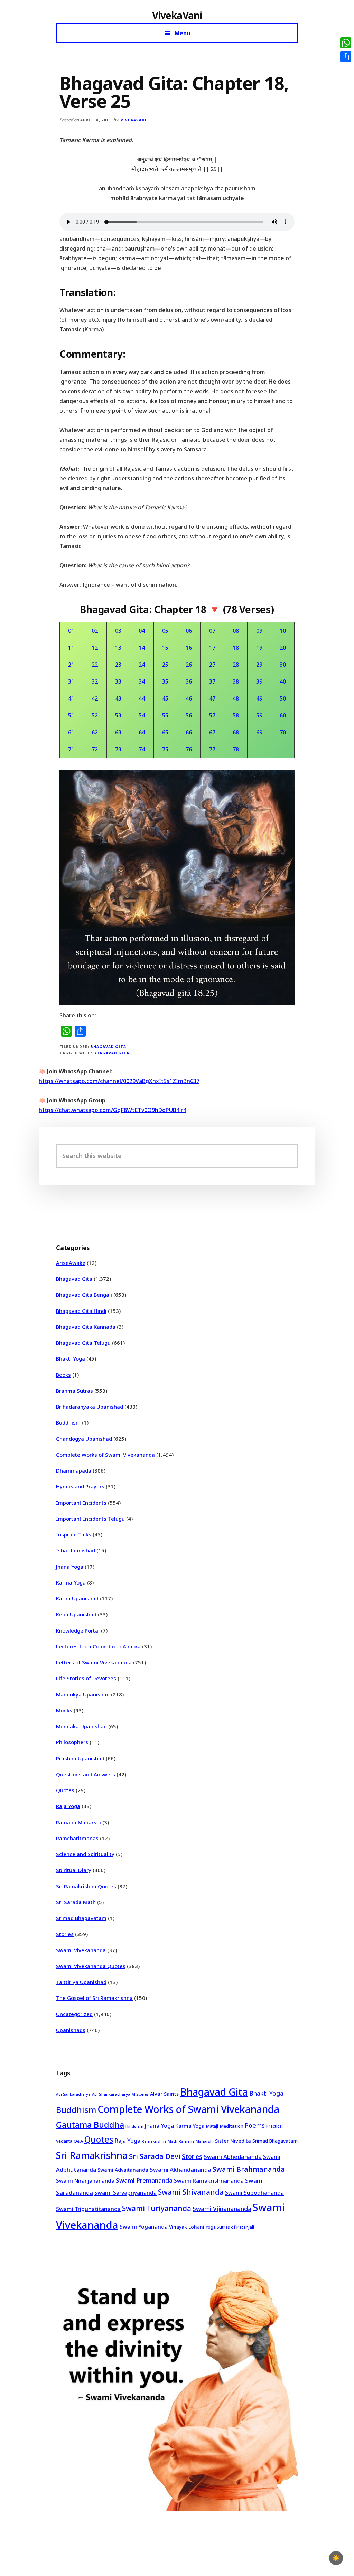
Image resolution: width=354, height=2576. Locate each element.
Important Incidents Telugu (90, 1519)
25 (165, 665)
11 (71, 648)
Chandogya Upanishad (84, 1439)
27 (212, 665)
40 (283, 681)
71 (71, 749)
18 (236, 648)
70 (283, 732)
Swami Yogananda (144, 2227)
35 (165, 681)
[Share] (346, 57)
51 (71, 715)
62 (95, 732)
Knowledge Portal (78, 1630)
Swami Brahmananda (249, 2169)
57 (212, 715)
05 (165, 631)
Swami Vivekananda (81, 1950)
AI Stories (140, 2094)
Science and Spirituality (85, 1854)
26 (189, 665)
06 (189, 631)
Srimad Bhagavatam (81, 1918)
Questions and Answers (86, 1774)
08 (236, 631)
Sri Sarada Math (76, 1902)
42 (95, 698)
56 (189, 715)
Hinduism (134, 2126)
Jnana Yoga (70, 1567)
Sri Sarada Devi (155, 2156)
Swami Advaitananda (123, 2170)
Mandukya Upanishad (83, 1694)
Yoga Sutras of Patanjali (230, 2227)
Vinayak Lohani (187, 2227)
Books (63, 1375)
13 (118, 648)
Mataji (212, 2126)
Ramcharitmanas (77, 1838)
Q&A (78, 2141)
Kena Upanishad (76, 1614)
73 (118, 749)
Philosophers (72, 1742)
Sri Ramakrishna (92, 2155)
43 (118, 698)
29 (259, 665)
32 (95, 681)
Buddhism (68, 1422)
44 (142, 698)
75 (165, 749)
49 (259, 698)
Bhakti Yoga (71, 1358)
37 (212, 681)
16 (189, 648)
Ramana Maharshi (78, 1822)
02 (95, 631)
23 (118, 665)
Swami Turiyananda (157, 2208)
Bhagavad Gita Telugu (83, 1343)
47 (212, 698)
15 (165, 648)
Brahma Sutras (74, 1391)
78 (236, 749)
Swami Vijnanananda (222, 2209)
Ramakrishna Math (160, 2141)
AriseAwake (71, 1263)
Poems (255, 2125)
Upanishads (71, 2030)
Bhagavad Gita (108, 1047)
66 (189, 732)
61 (71, 732)
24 (142, 665)
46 (189, 698)
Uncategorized (74, 2014)
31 (71, 681)
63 (118, 732)
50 (283, 698)
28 (236, 665)
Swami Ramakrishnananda (209, 2181)
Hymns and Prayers (80, 1486)
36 (189, 681)
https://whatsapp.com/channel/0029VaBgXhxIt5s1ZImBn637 (119, 1081)
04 (142, 631)
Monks (64, 1710)
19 (259, 648)
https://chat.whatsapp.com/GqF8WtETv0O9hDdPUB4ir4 (113, 1110)
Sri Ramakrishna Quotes (86, 1886)
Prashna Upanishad (80, 1758)
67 (212, 732)
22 (95, 665)
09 (259, 631)
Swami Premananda (144, 2180)
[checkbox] (336, 2558)
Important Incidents (81, 1503)
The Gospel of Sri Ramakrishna (94, 1998)
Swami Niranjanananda (85, 2181)
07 (212, 631)
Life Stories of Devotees (86, 1678)
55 (165, 715)
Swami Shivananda (191, 2192)
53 (118, 715)
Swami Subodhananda (254, 2193)
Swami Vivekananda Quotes (91, 1966)
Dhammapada (74, 1470)
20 (283, 648)
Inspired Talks (74, 1534)
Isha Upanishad (76, 1550)
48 (236, 698)
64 (142, 732)
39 (259, 681)
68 (236, 732)
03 (118, 631)
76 (189, 749)
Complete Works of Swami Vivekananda (105, 1455)
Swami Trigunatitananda (88, 2209)
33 (118, 681)
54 (142, 715)
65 (165, 732)
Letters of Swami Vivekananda (94, 1662)
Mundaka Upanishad (81, 1726)
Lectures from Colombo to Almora (98, 1646)
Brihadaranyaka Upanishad (90, 1407)
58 (236, 715)
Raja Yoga (68, 1806)
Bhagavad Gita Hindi (81, 1311)
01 (71, 631)
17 (212, 648)
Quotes (65, 1790)
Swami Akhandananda (180, 2169)
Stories (65, 1934)
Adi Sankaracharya (73, 2094)
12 (95, 648)
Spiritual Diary (74, 1870)
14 (142, 648)
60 (283, 715)
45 (165, 698)
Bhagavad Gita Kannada (86, 1327)
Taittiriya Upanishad (81, 1982)
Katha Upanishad (77, 1598)
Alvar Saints (164, 2094)
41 (71, 698)
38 (236, 681)
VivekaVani (177, 15)
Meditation (231, 2126)
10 (283, 631)
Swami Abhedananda (233, 2157)
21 (71, 665)
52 (95, 715)
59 (259, 715)
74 (142, 749)
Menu (182, 33)
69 (259, 732)
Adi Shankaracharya (111, 2094)
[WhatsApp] (346, 43)
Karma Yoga (71, 1582)
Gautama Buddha (90, 2125)
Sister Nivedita (233, 2141)
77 (212, 749)
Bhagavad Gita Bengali (84, 1295)
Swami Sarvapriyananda (125, 2193)
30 (283, 665)
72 (95, 749)
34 (142, 681)
